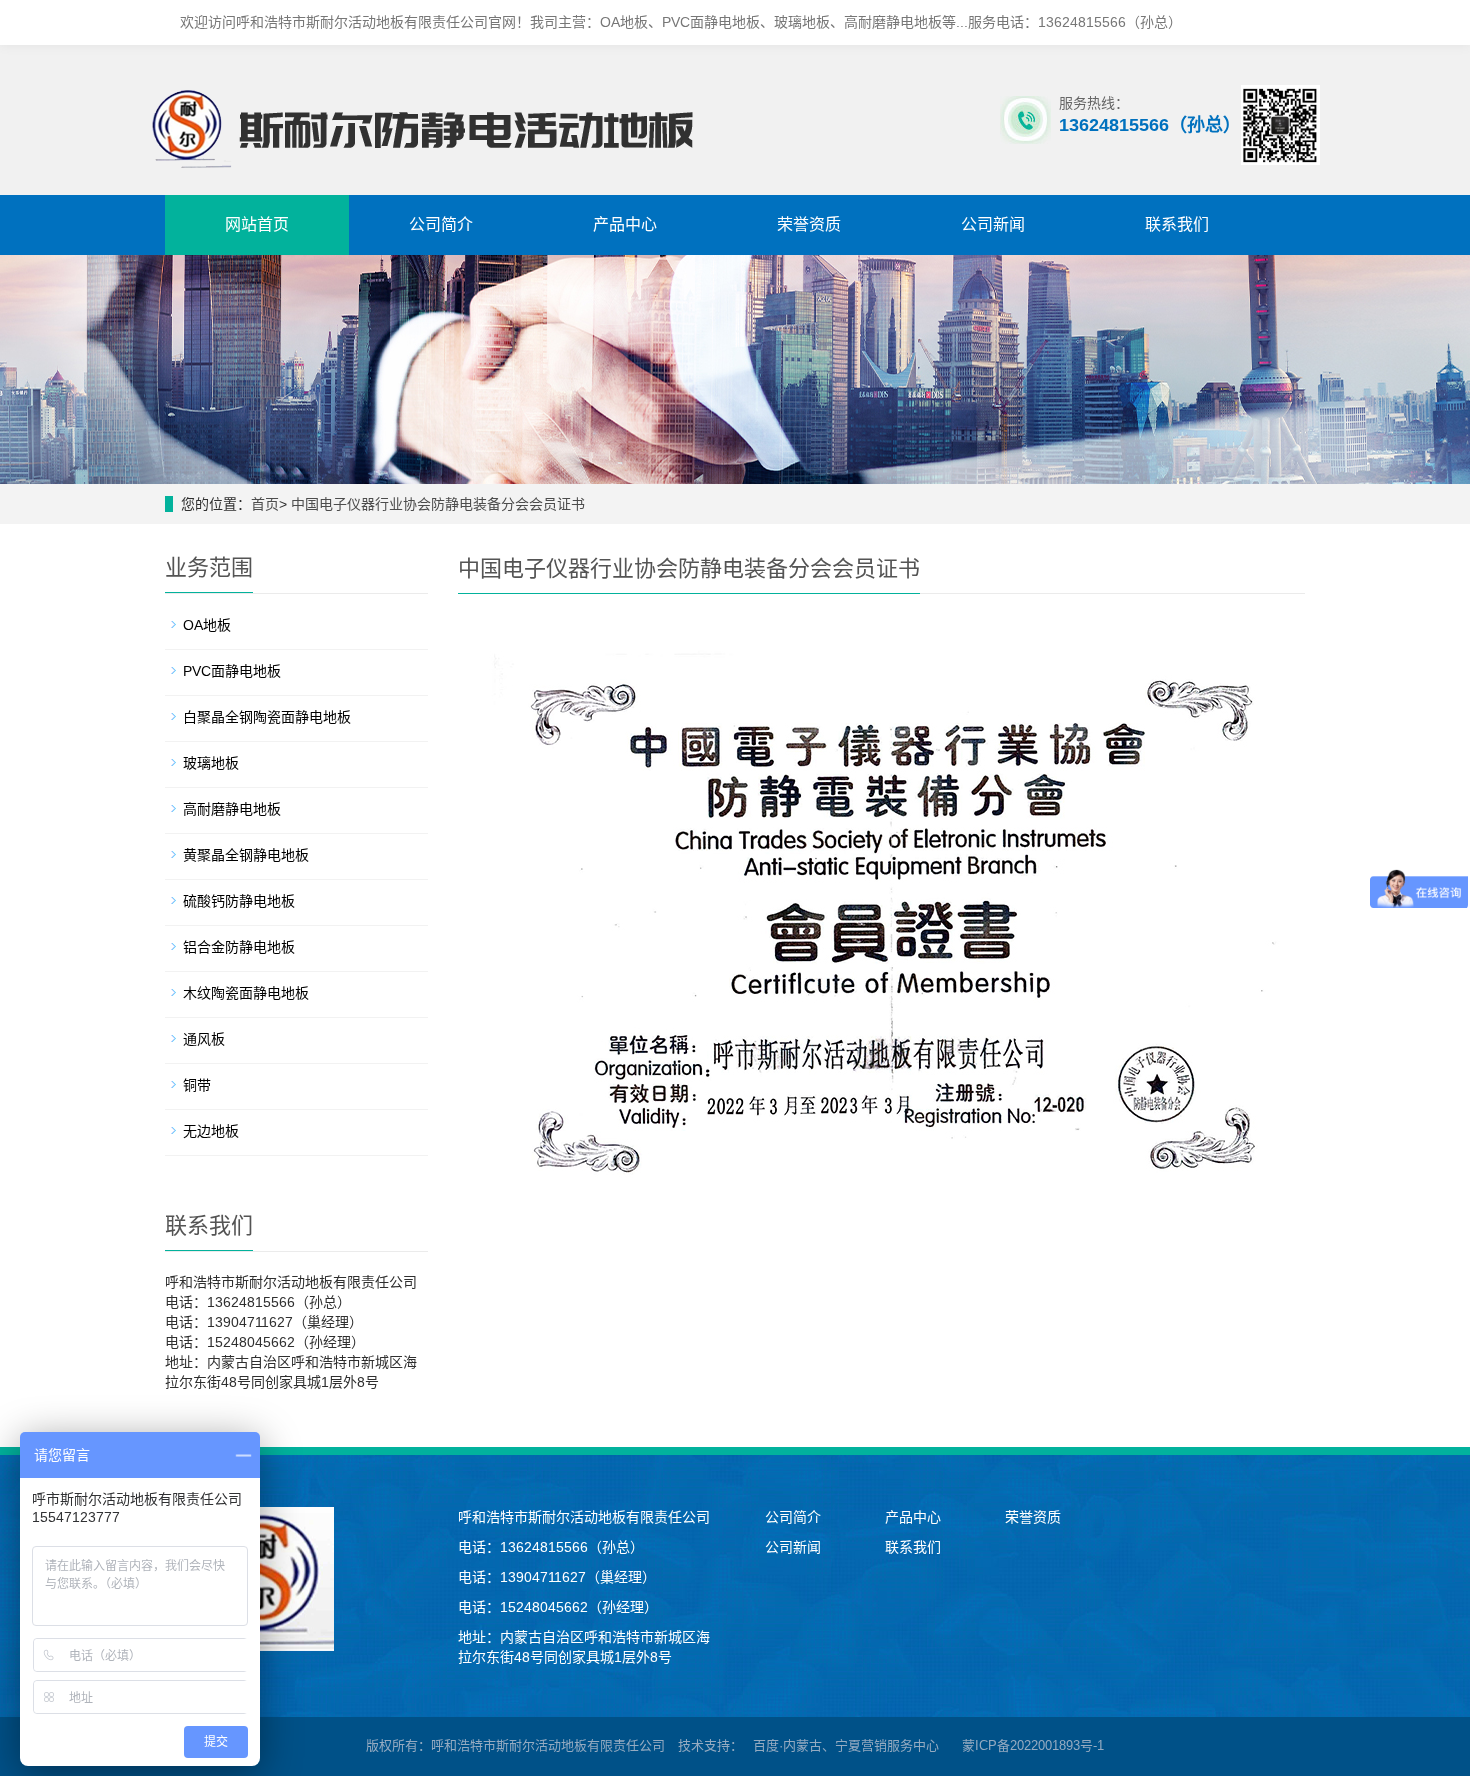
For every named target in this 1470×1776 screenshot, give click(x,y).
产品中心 (625, 224)
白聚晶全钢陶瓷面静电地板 (267, 717)
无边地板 (211, 1131)
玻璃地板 (211, 763)
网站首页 (257, 224)
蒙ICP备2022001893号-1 (1033, 1745)
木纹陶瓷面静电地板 (246, 993)
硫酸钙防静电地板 (239, 901)
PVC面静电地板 (232, 671)
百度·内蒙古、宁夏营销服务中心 (846, 1745)
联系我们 (1177, 224)
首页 (265, 504)
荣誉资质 (809, 224)
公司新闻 (993, 224)
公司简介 (441, 224)
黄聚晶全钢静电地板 (246, 855)
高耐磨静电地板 (232, 809)
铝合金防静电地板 (239, 947)
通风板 (204, 1039)
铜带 (197, 1085)
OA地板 (207, 625)
